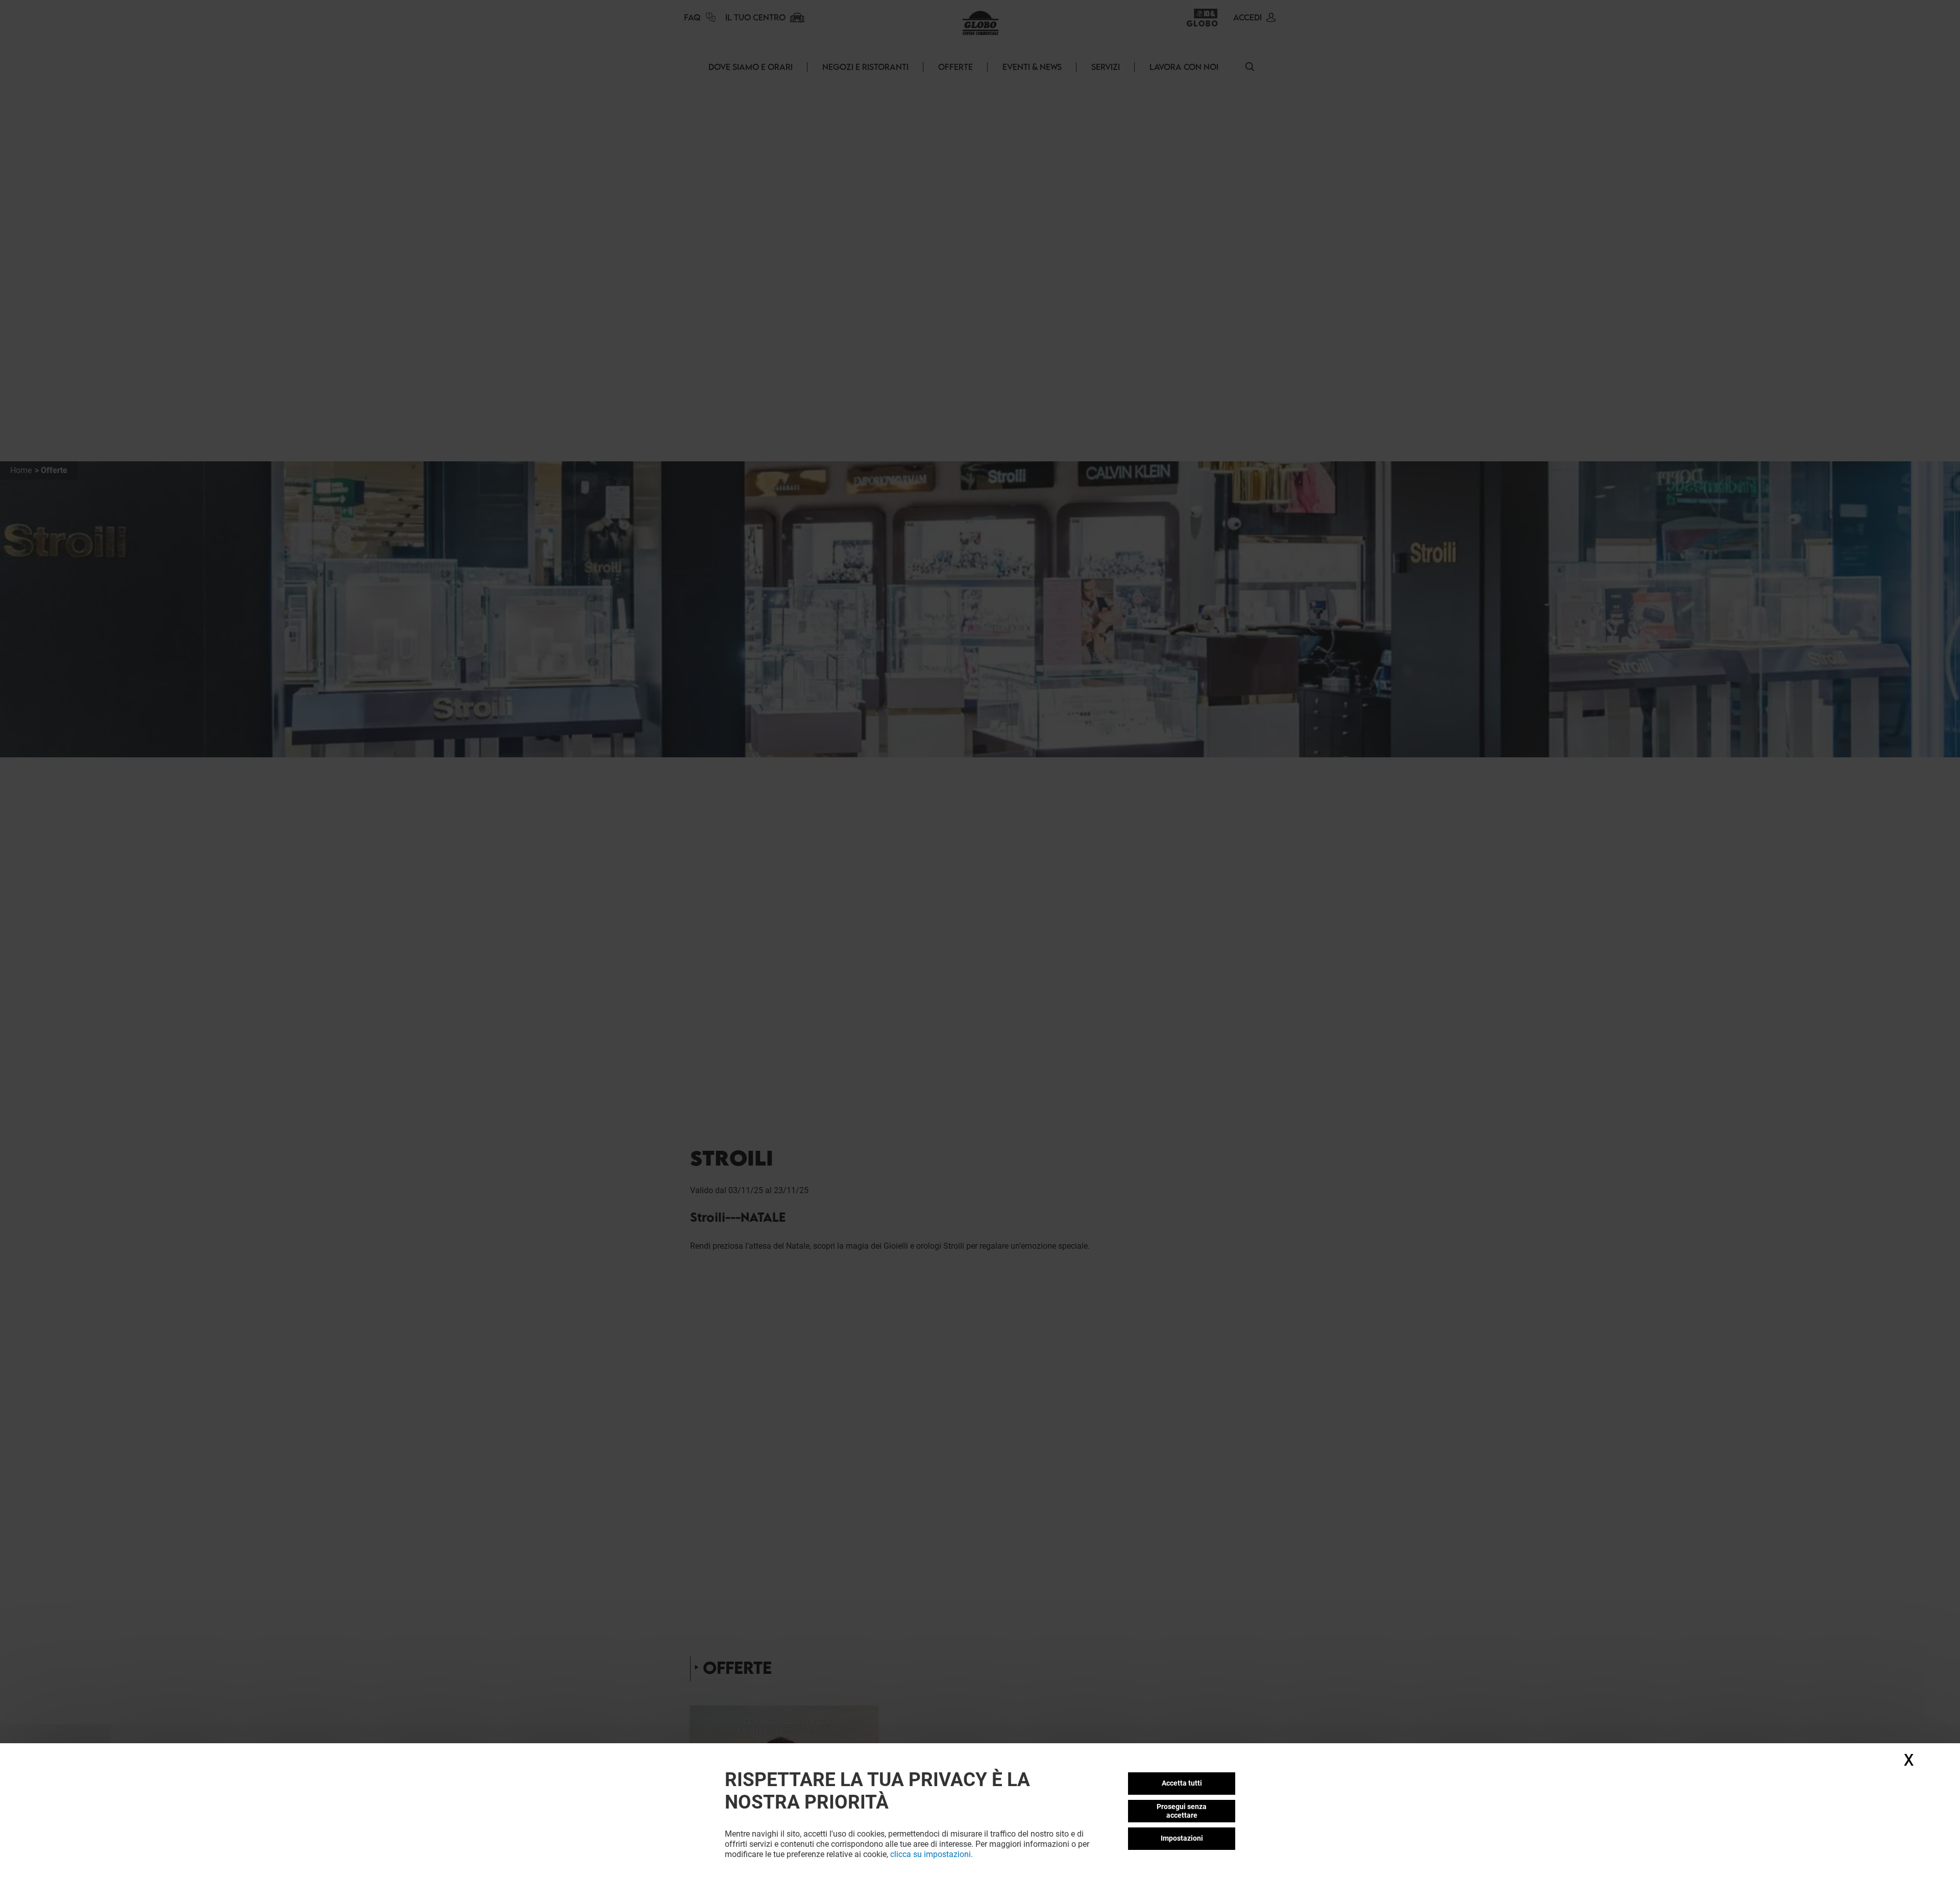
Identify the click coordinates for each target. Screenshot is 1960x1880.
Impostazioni (1182, 1838)
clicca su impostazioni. (932, 1854)
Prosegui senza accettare (1182, 1811)
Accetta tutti (1182, 1783)
